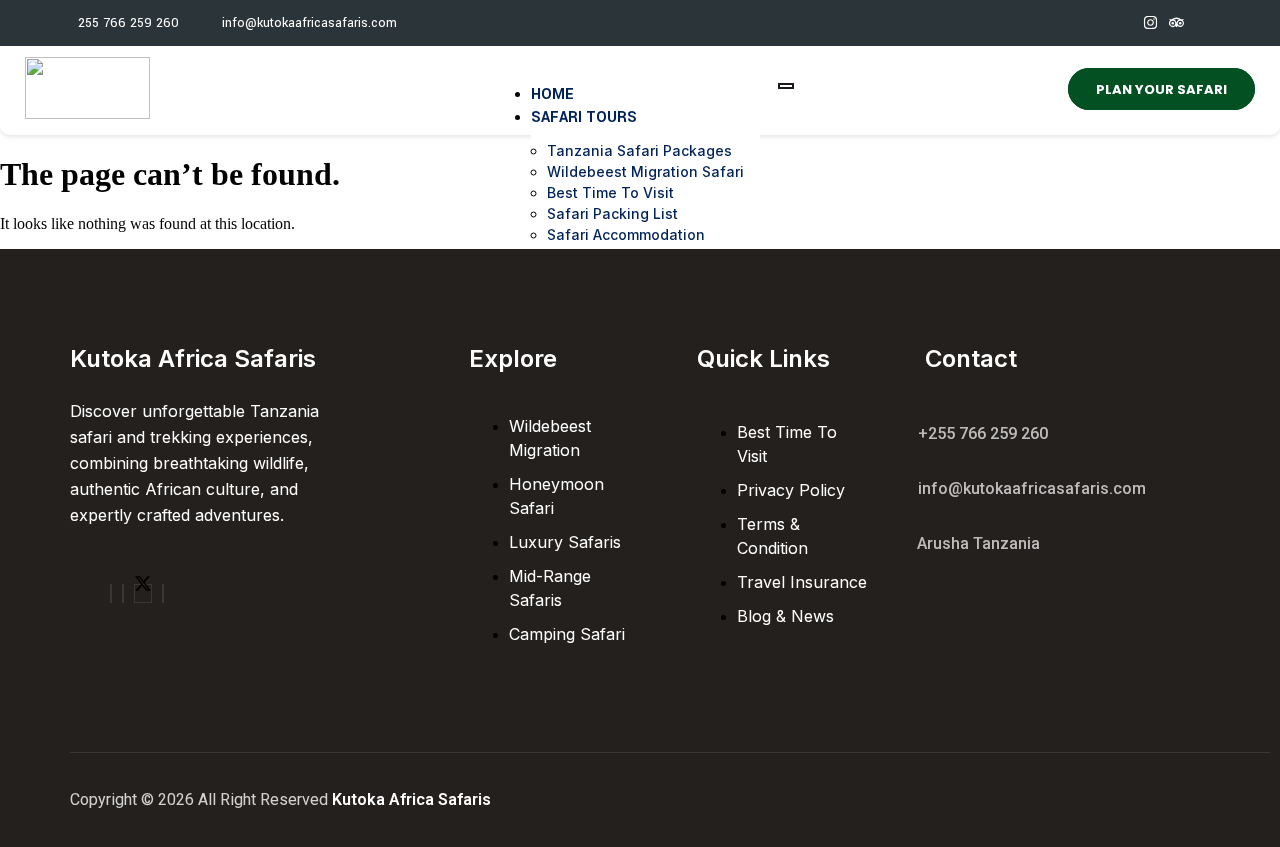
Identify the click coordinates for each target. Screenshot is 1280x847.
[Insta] (123, 593)
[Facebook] (111, 593)
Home (552, 94)
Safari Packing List (612, 213)
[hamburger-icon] (786, 86)
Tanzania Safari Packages (639, 150)
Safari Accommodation (626, 234)
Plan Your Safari (1161, 89)
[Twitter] (143, 593)
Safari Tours (584, 117)
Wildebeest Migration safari (645, 171)
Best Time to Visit (610, 192)
